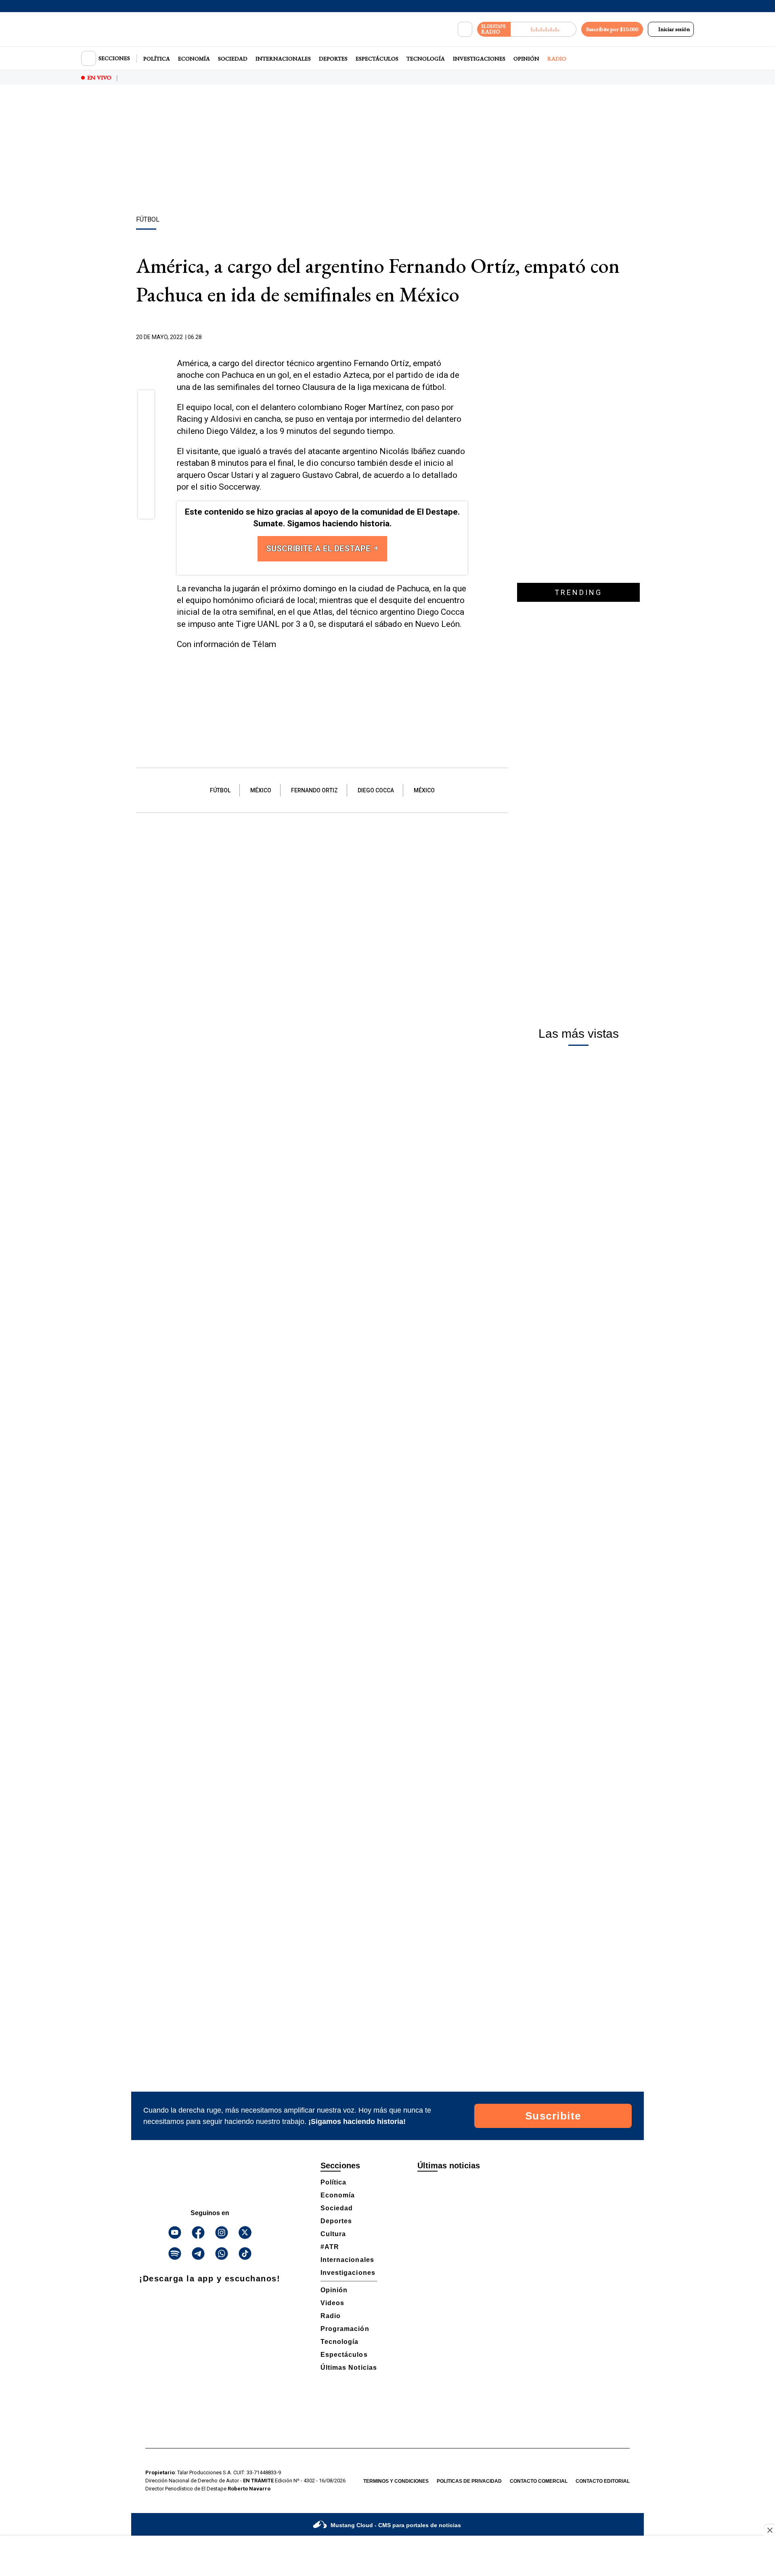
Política (157, 59)
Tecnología (426, 59)
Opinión (526, 59)
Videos (332, 2303)
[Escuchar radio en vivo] (544, 29)
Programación (345, 2329)
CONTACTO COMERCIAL (539, 2481)
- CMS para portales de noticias (396, 2525)
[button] (146, 401)
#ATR (330, 2247)
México (261, 790)
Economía (194, 59)
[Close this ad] (769, 2530)
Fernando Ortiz (314, 790)
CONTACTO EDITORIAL (603, 2481)
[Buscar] (465, 29)
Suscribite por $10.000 (612, 29)
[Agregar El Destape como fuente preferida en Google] (465, 337)
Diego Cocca (376, 790)
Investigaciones (479, 59)
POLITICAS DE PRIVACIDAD (469, 2481)
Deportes (333, 59)
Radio (557, 59)
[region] (387, 151)
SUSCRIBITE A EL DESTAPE (319, 549)
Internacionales (283, 59)
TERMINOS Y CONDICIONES (396, 2481)
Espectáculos (377, 59)
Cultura (333, 2234)
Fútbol (220, 790)
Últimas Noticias (349, 2368)
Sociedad (233, 59)
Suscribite (553, 2116)
